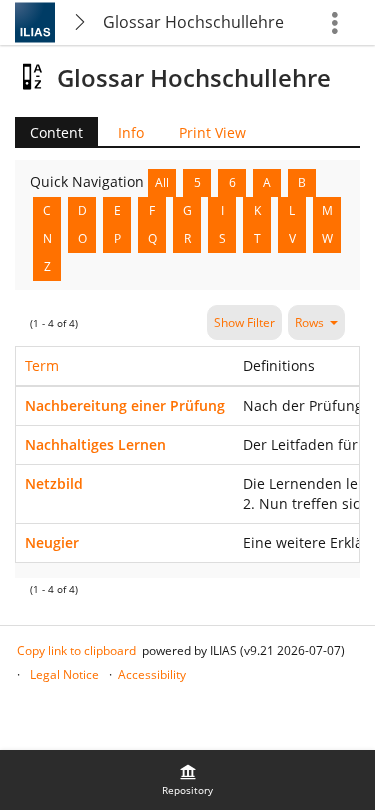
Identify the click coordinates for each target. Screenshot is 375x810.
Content (49, 132)
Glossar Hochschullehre (193, 22)
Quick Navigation (89, 181)
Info (131, 132)
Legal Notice (64, 674)
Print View (212, 132)
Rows (309, 322)
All (162, 182)
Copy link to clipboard (76, 650)
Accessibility (152, 674)
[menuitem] (188, 780)
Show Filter (244, 322)
